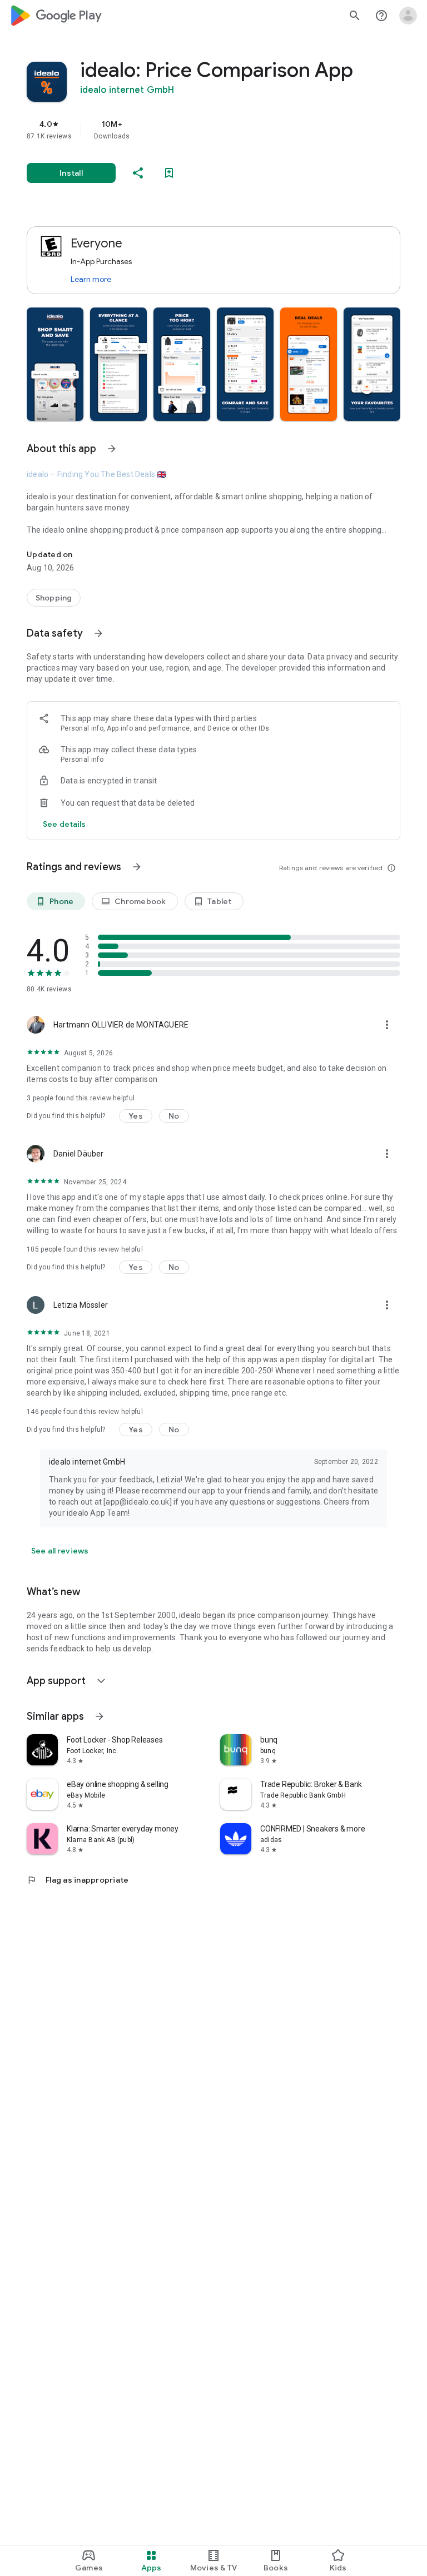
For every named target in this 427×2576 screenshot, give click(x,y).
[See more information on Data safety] (98, 633)
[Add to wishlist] (169, 173)
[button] (55, 364)
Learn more (91, 279)
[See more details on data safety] (64, 824)
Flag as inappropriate (78, 1880)
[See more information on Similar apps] (100, 1716)
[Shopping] (54, 598)
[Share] (138, 173)
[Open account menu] (408, 16)
